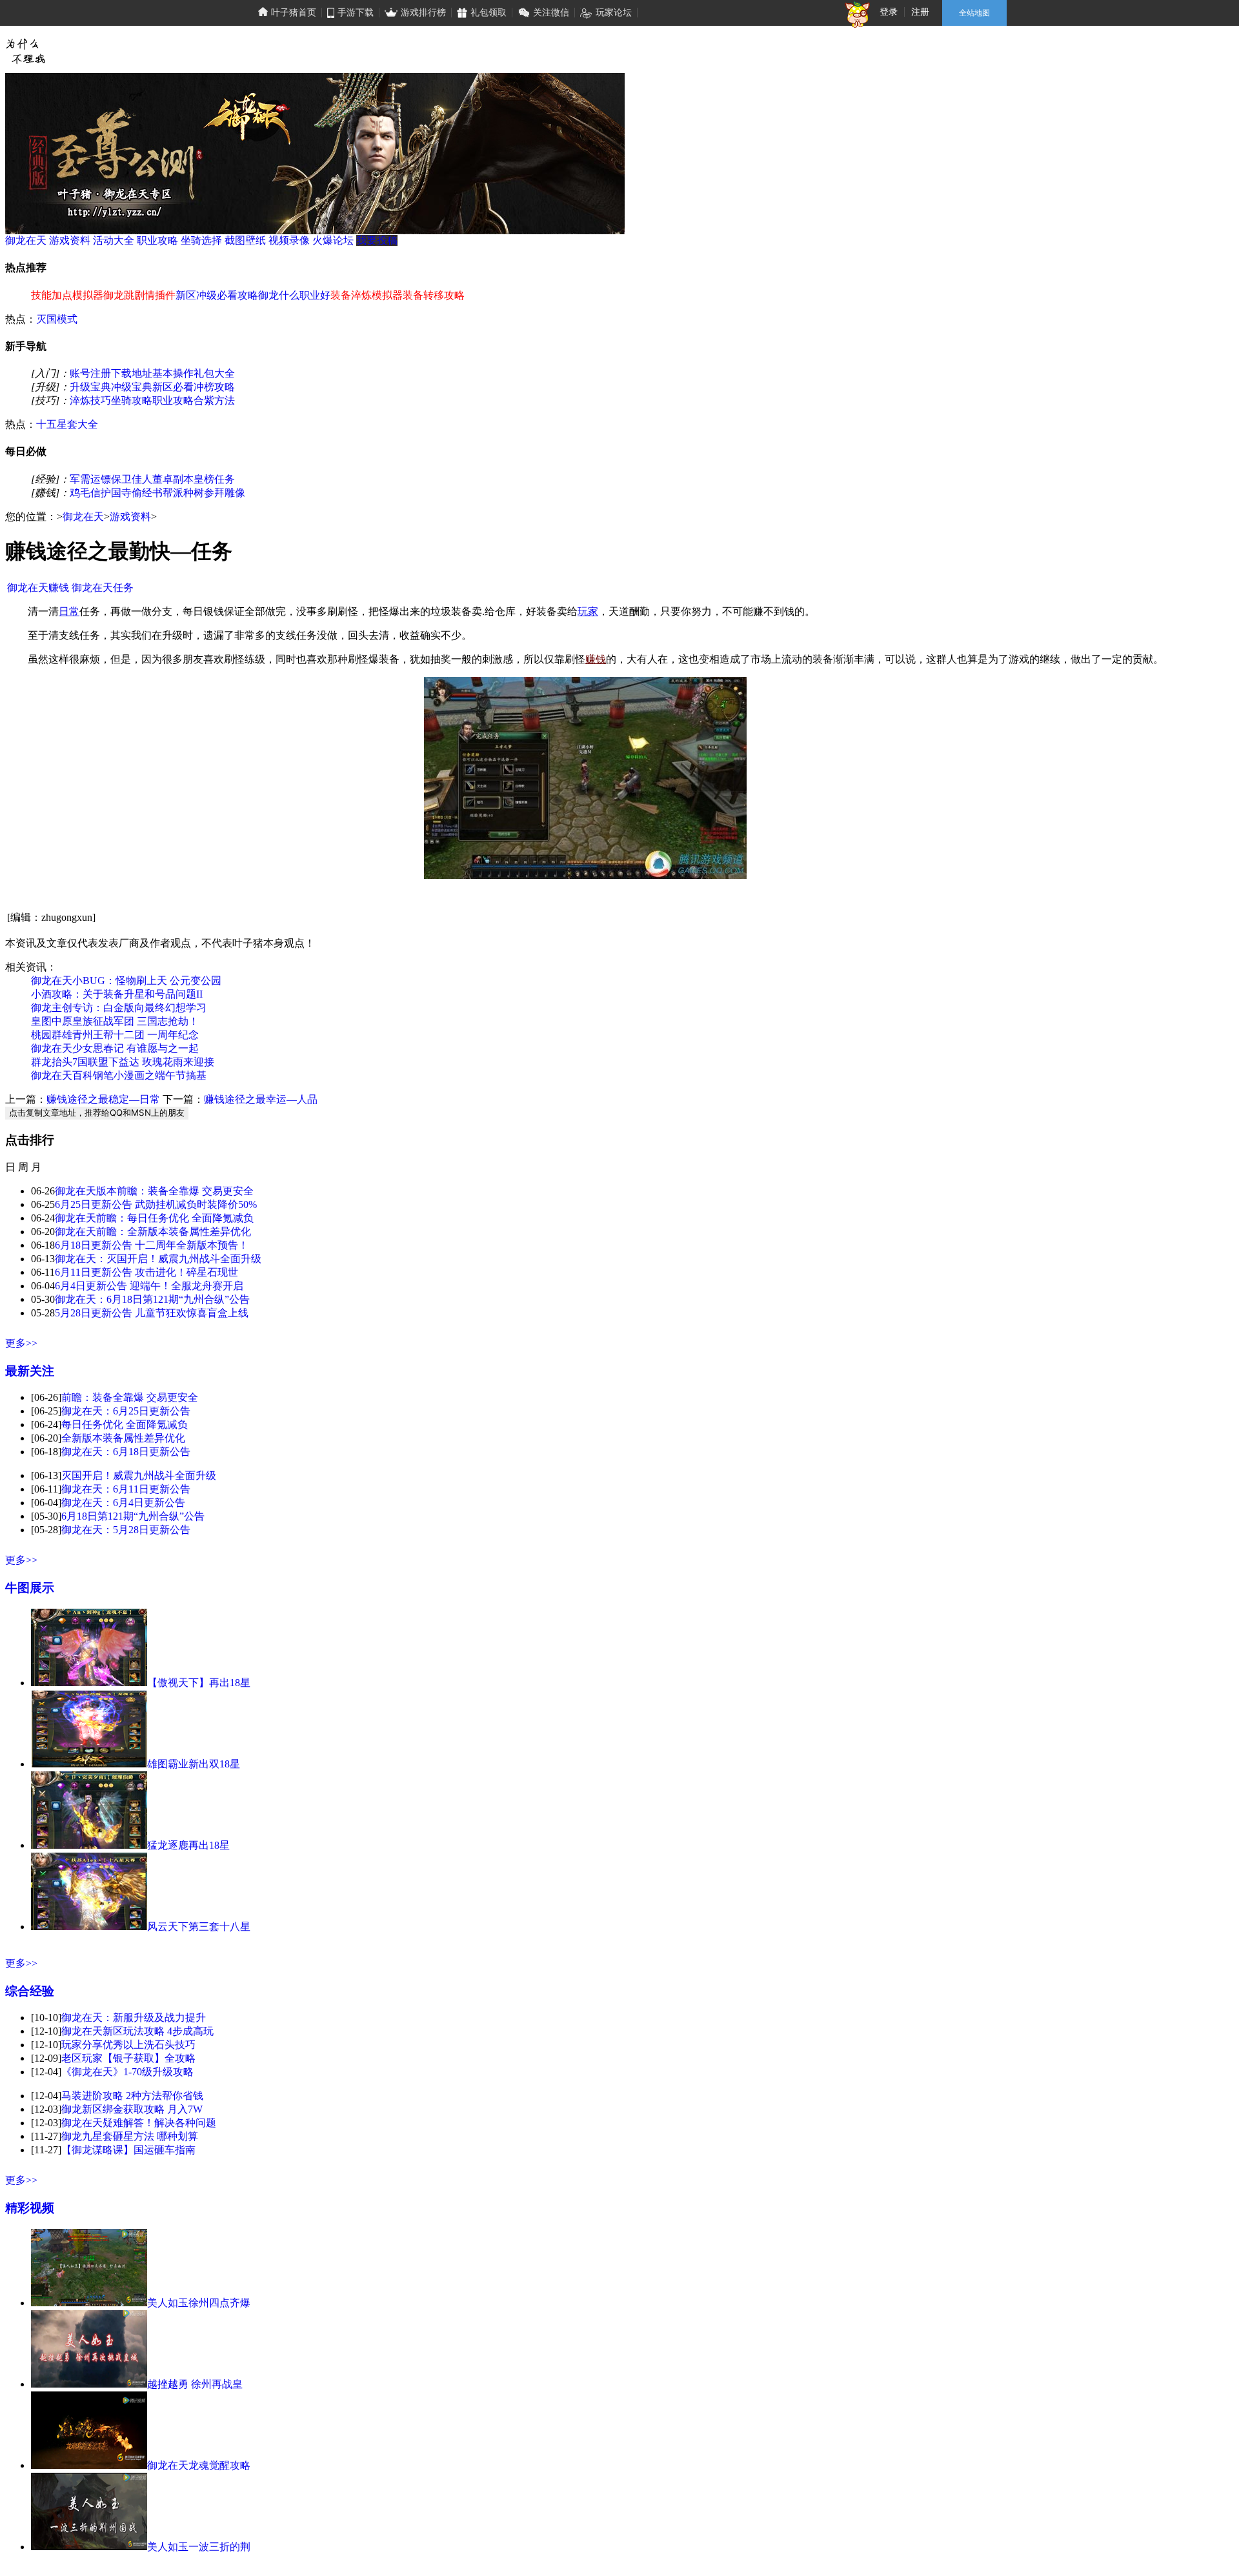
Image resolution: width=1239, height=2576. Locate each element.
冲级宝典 (132, 387)
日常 (69, 611)
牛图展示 (30, 1588)
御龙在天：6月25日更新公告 (126, 1411)
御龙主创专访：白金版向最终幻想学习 (119, 1008)
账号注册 (90, 373)
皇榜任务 (214, 479)
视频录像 (289, 240)
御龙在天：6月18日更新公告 (126, 1452)
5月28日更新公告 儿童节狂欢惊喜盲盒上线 (152, 1313)
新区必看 (173, 387)
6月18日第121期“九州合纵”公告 (133, 1516)
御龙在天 (26, 240)
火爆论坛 (333, 240)
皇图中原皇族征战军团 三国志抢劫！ (115, 1021)
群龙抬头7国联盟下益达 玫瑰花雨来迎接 (123, 1062)
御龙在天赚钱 (38, 588)
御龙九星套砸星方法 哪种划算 (130, 2136)
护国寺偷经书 (132, 493)
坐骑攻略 (132, 400)
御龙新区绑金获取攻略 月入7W (132, 2109)
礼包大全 (214, 373)
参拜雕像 (225, 493)
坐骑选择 (201, 240)
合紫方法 (214, 400)
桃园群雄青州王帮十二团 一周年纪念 (115, 1035)
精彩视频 (30, 2208)
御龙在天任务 (103, 588)
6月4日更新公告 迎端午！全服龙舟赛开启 (149, 1286)
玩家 (588, 611)
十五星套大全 (67, 424)
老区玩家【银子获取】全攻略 (128, 2058)
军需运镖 (90, 479)
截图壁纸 (245, 240)
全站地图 (974, 13)
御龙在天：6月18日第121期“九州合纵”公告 (152, 1299)
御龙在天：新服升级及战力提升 (134, 2018)
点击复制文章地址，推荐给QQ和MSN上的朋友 (97, 1112)
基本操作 (173, 373)
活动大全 (114, 240)
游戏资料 (70, 240)
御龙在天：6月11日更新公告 (126, 1489)
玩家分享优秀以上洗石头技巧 (128, 2045)
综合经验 (30, 1991)
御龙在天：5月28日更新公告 (126, 1530)
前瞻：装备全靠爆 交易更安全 (130, 1397)
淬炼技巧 (90, 400)
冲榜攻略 (214, 387)
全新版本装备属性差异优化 (123, 1438)
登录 (889, 12)
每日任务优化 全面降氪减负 (125, 1424)
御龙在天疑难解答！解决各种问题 (139, 2123)
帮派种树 (183, 493)
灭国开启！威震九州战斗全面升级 (139, 1475)
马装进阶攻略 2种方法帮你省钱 (132, 2096)
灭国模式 (57, 319)
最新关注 (30, 1371)
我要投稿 (377, 240)
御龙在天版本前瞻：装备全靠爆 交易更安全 (154, 1191)
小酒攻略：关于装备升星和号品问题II (117, 994)
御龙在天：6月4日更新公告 (123, 1503)
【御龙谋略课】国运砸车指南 (128, 2150)
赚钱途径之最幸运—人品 (261, 1099)
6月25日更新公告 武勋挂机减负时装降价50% (156, 1204)
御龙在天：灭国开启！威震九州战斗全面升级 (158, 1259)
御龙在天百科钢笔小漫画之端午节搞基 (119, 1075)
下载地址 (132, 373)
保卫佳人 (132, 479)
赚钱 (596, 659)
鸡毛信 (85, 493)
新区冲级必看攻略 (217, 295)
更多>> (21, 1343)
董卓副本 (173, 479)
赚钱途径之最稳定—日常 (103, 1099)
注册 (920, 12)
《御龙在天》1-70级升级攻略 (127, 2072)
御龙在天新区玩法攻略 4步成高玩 (137, 2031)
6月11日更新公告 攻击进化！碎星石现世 (146, 1272)
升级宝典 (90, 387)
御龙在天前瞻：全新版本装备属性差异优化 (153, 1232)
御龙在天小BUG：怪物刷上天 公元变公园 (126, 981)
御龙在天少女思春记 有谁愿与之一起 (115, 1048)
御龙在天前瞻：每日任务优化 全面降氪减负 (154, 1218)
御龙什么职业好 (294, 295)
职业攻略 (157, 240)
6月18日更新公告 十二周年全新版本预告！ (152, 1245)
